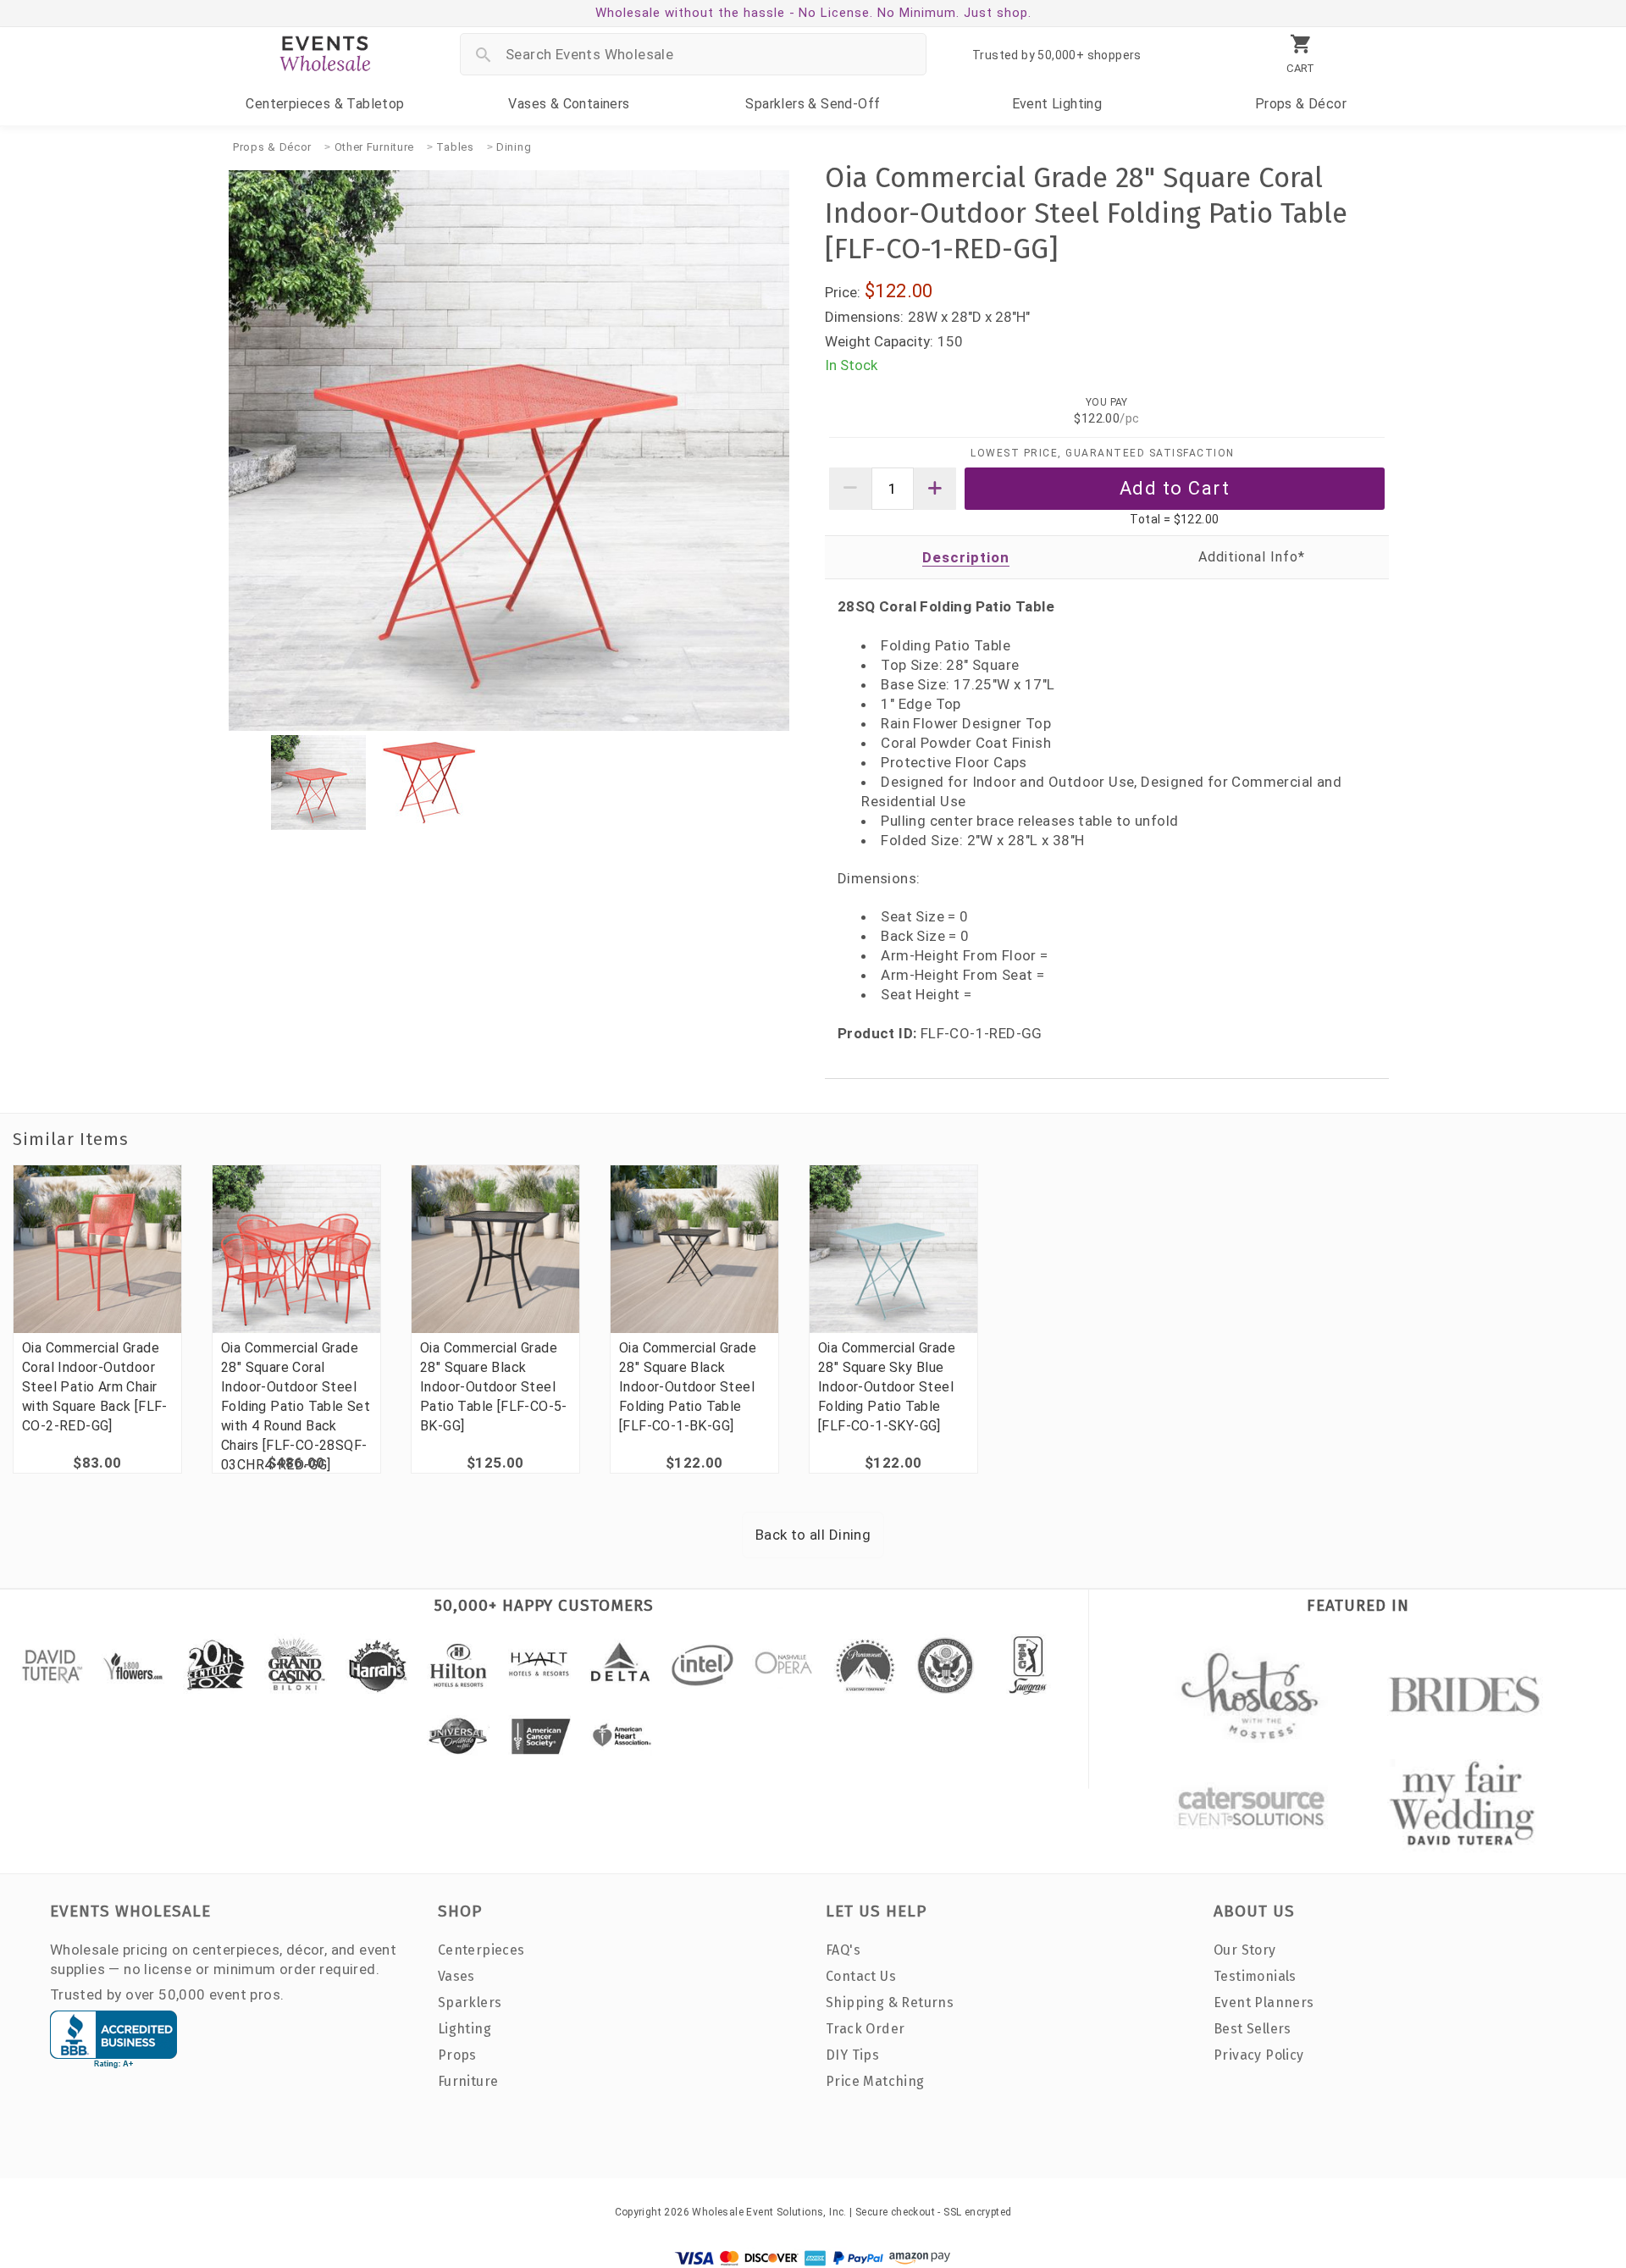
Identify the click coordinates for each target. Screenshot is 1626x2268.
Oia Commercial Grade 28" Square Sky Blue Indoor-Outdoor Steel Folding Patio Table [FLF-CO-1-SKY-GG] (887, 1387)
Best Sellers (1253, 2029)
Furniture (468, 2081)
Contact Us (861, 1976)
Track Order (865, 2029)
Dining (514, 147)
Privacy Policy (1259, 2055)
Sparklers (813, 104)
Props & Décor (272, 147)
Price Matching (875, 2081)
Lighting (1057, 104)
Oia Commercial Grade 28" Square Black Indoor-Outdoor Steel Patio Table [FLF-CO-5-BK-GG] (494, 1387)
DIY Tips (852, 2055)
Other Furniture (375, 147)
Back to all (813, 1535)
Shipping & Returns (890, 2002)
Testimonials (1255, 1976)
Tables (455, 147)
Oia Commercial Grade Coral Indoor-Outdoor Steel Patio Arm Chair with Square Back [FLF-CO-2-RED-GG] (95, 1387)
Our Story (1245, 1950)
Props (1301, 104)
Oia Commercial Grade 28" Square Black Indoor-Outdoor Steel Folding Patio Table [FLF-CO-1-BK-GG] (688, 1387)
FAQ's (843, 1950)
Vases (569, 104)
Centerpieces (325, 104)
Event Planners (1264, 2002)
